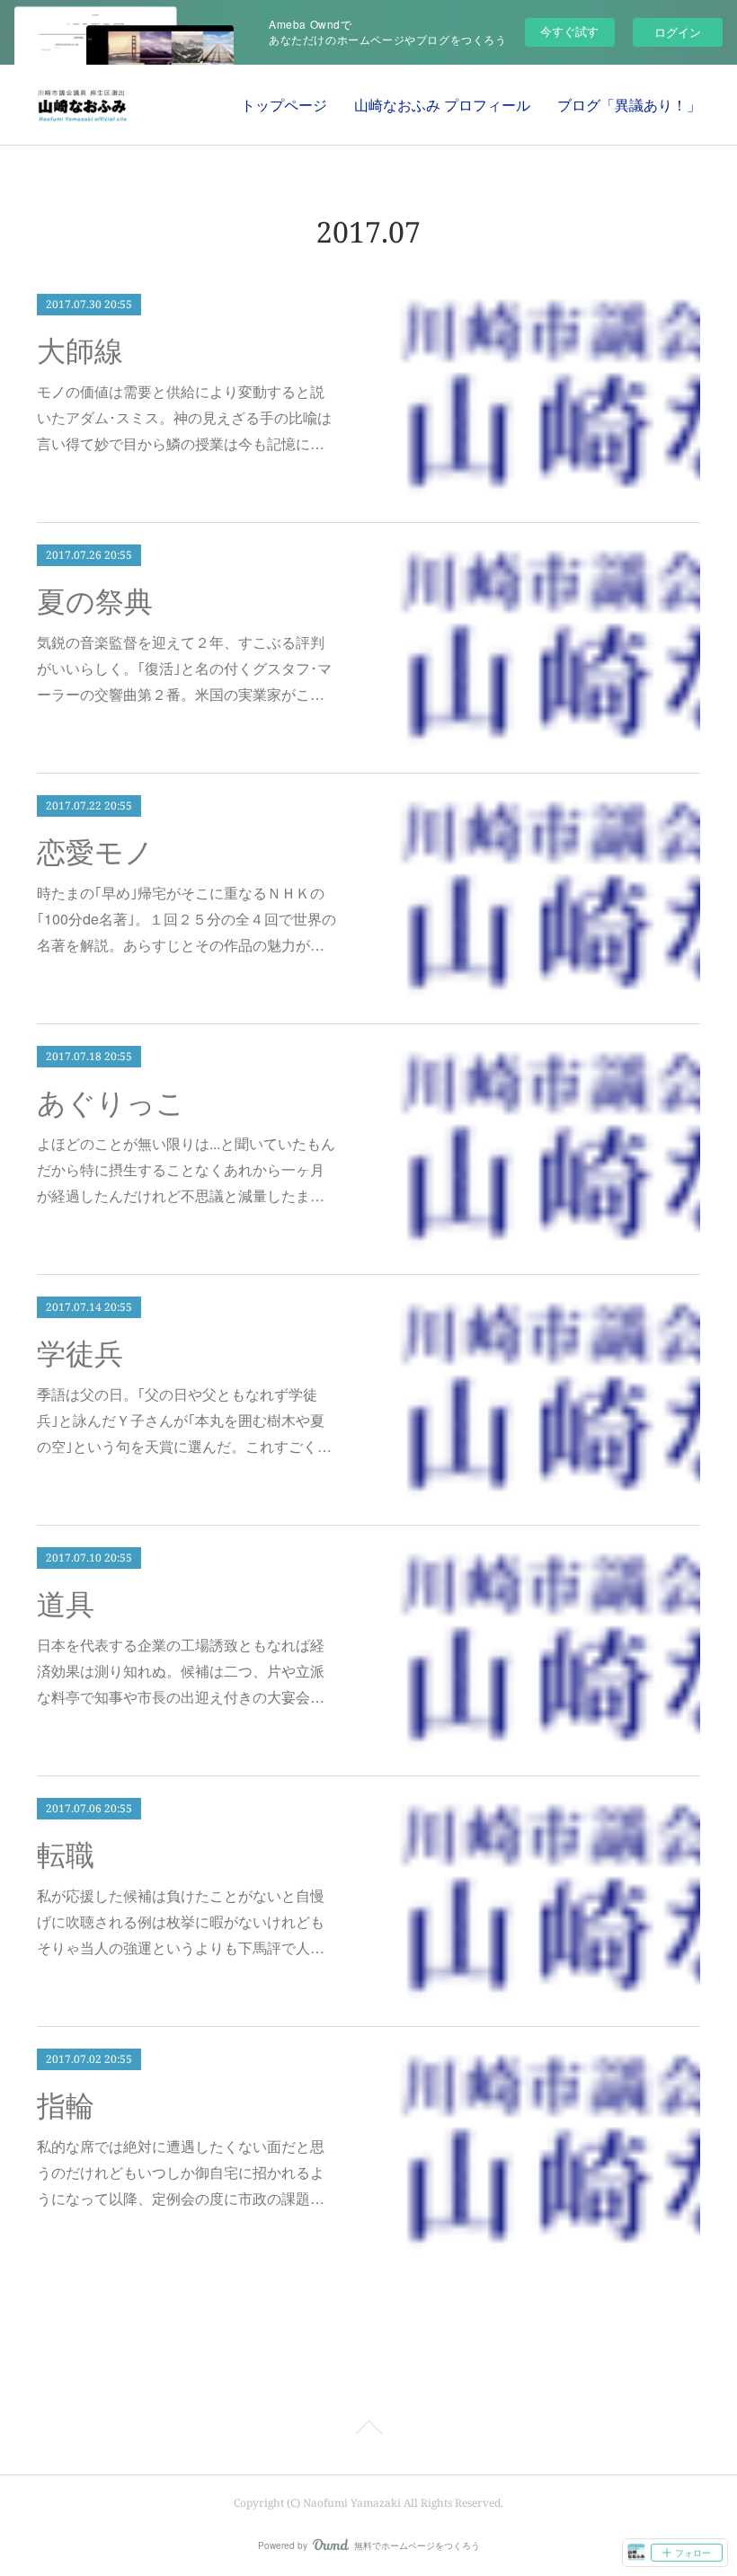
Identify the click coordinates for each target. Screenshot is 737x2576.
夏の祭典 (95, 602)
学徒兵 (80, 1354)
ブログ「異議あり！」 (629, 105)
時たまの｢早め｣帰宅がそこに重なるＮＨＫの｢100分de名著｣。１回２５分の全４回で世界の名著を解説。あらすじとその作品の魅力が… (186, 919)
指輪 (66, 2106)
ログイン (678, 32)
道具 (66, 1605)
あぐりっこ (111, 1103)
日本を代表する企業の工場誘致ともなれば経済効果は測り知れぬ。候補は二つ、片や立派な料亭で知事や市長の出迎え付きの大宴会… (181, 1671)
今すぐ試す (569, 31)
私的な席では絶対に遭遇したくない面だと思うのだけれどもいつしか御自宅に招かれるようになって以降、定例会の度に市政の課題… (181, 2172)
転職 (66, 1855)
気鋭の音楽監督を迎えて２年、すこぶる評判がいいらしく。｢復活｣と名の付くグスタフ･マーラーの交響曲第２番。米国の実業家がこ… (184, 668)
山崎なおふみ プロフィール (442, 105)
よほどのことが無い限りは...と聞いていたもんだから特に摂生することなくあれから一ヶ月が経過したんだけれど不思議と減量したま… (186, 1169)
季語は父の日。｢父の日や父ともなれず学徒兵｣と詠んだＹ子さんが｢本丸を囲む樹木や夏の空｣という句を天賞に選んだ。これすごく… (184, 1420)
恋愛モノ (95, 853)
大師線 (80, 351)
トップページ (284, 105)
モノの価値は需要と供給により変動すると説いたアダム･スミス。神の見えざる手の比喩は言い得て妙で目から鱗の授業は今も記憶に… (184, 417)
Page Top (368, 2430)
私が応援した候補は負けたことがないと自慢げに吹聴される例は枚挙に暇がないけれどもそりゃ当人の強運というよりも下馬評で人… (181, 1921)
